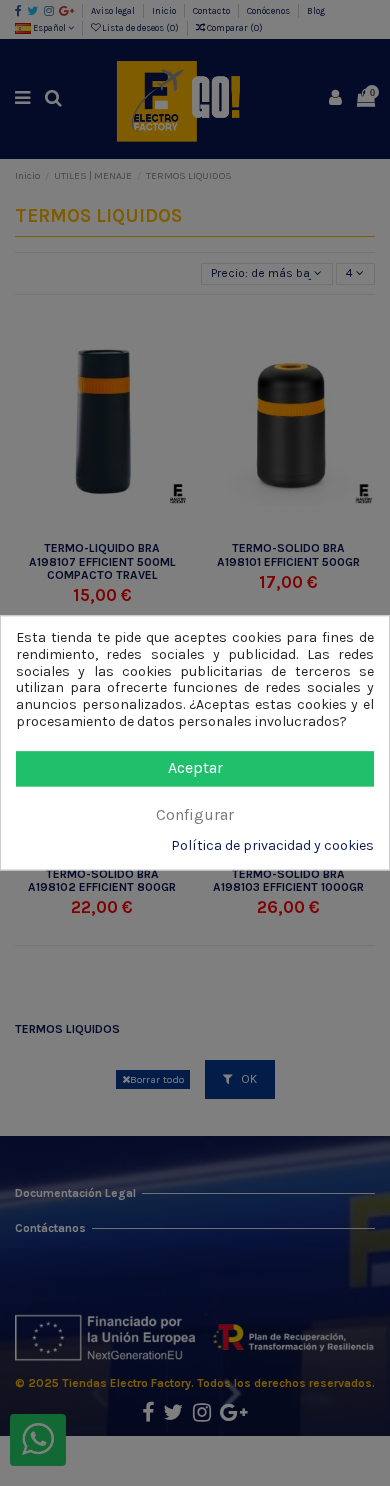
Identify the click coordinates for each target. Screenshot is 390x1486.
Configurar (195, 814)
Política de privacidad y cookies (272, 847)
